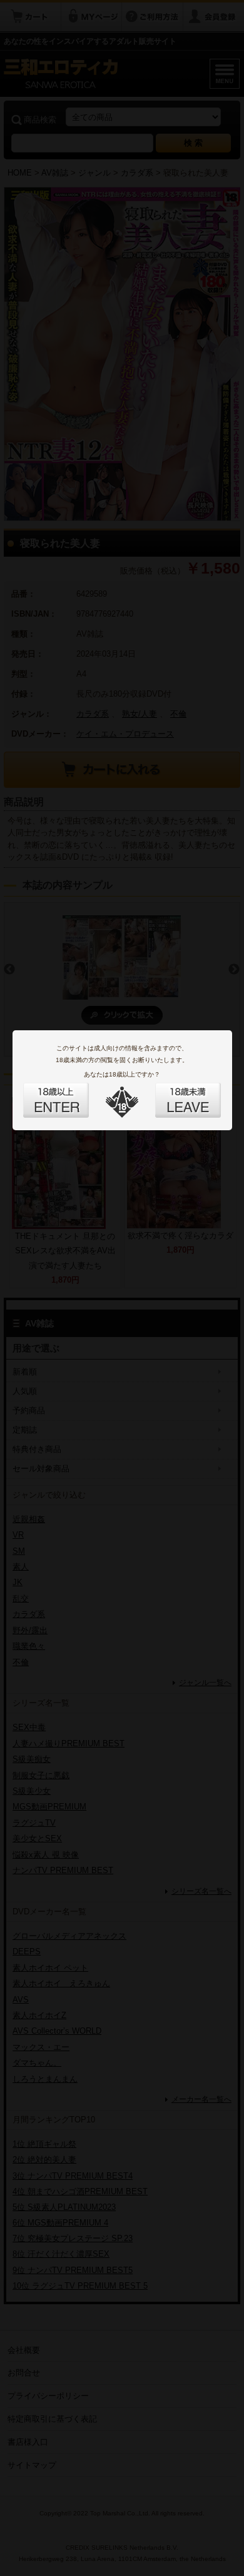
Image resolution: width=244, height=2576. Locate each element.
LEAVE (174, 1093)
